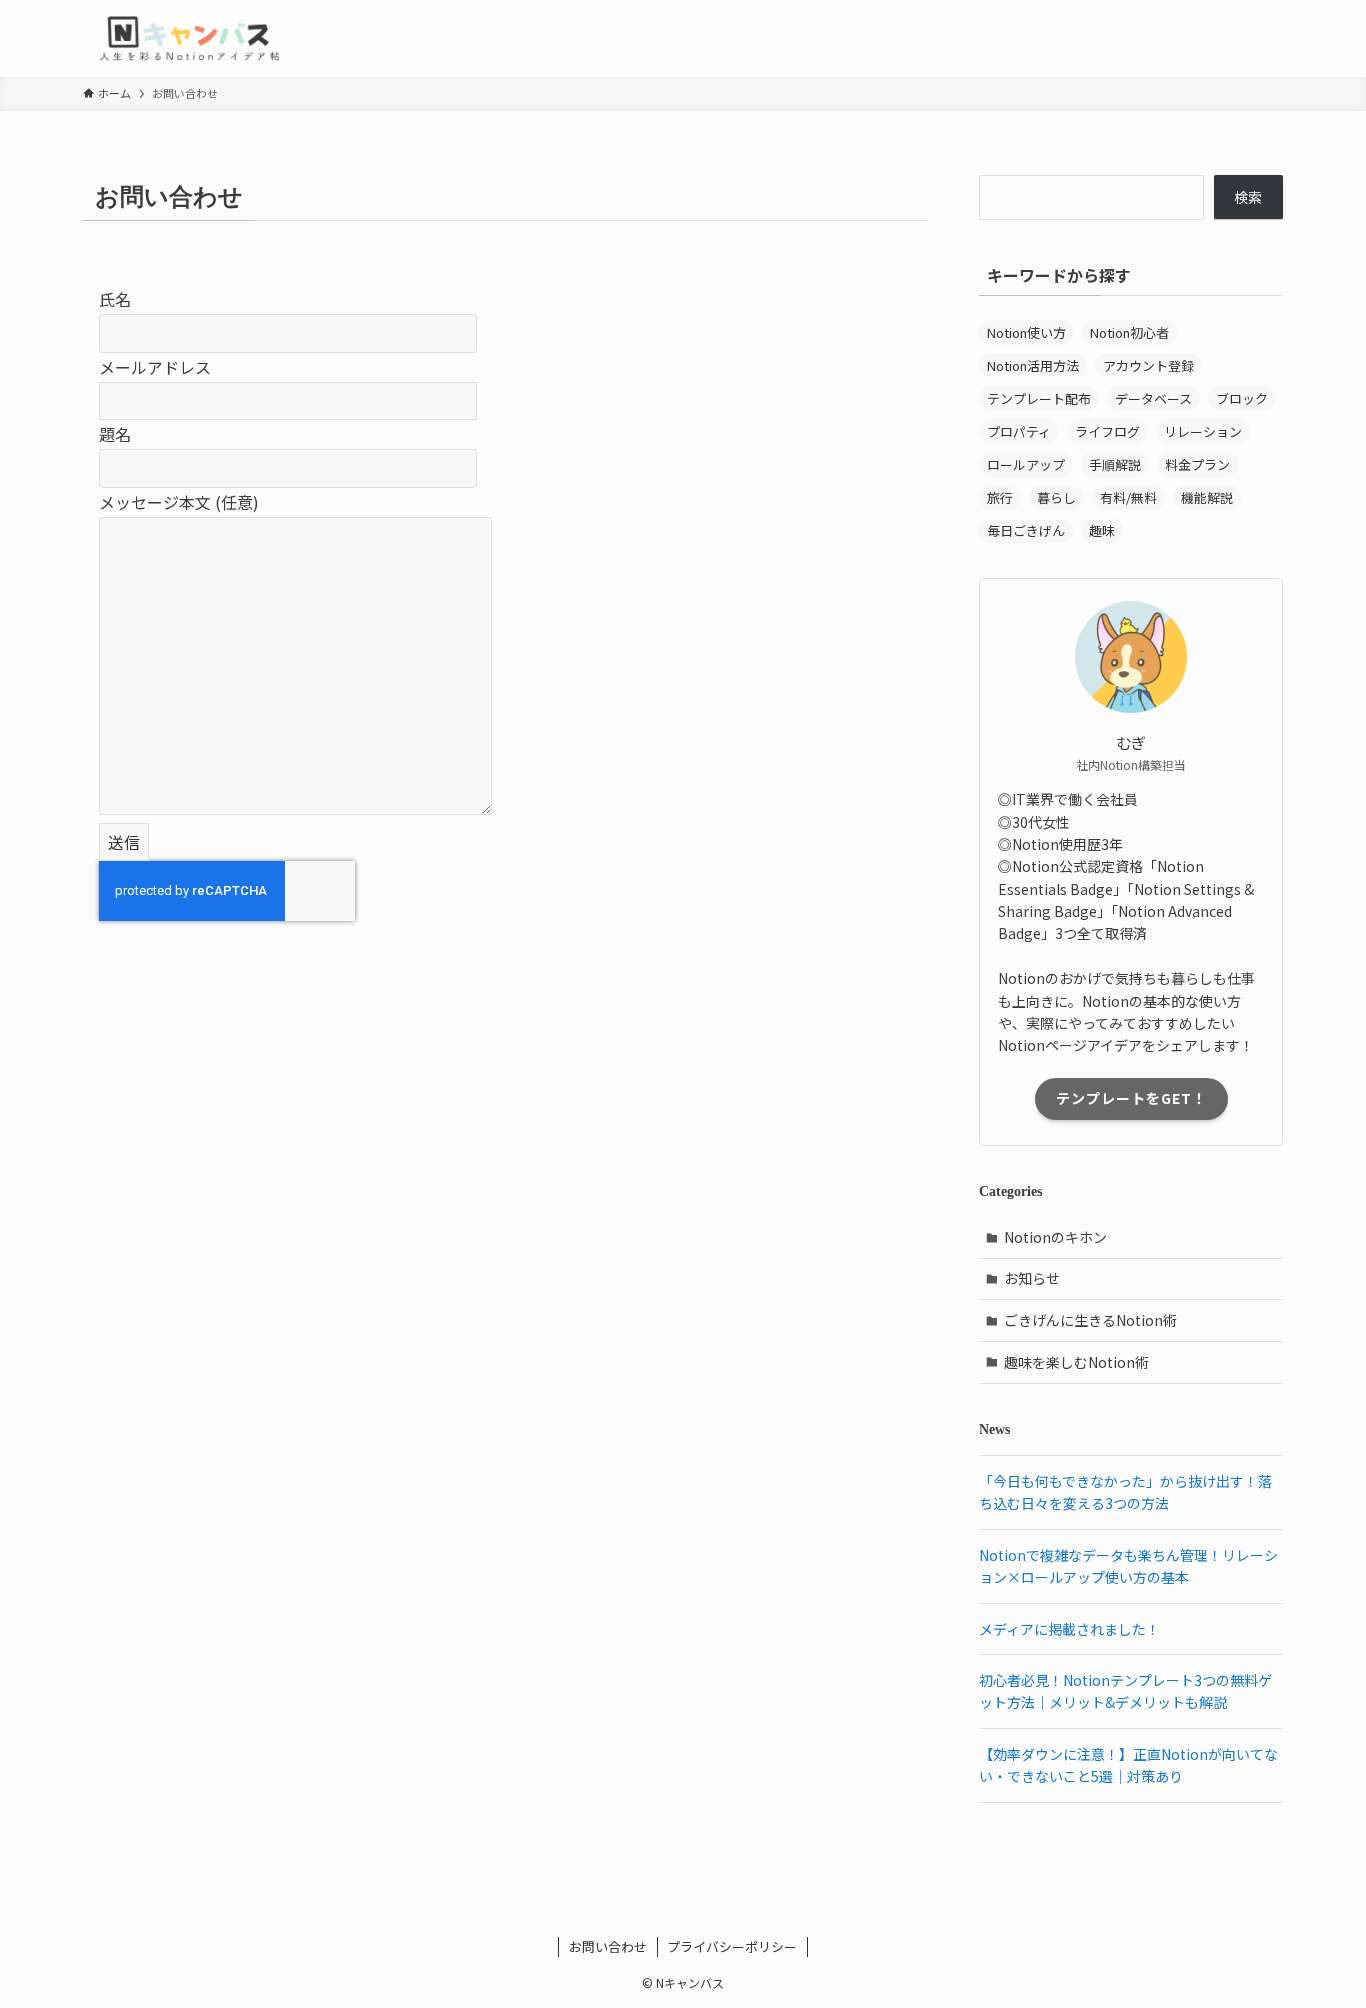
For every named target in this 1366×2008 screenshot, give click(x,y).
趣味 (1102, 530)
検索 (1248, 197)
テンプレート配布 (1039, 398)
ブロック (1242, 398)
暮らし (1056, 497)
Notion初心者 (1129, 332)
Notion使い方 (1026, 332)
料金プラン (1197, 464)
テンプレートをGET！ (1131, 1098)
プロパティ (1019, 431)
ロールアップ (1026, 464)
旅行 (1000, 497)
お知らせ (1032, 1278)
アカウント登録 (1148, 365)
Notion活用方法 (1033, 365)
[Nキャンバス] (189, 38)
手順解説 (1115, 464)
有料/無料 (1128, 497)
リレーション (1203, 431)
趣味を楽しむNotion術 (1076, 1362)
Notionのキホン (1055, 1237)
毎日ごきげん (1026, 530)
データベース (1153, 398)
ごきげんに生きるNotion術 (1090, 1320)
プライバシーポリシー (732, 1946)
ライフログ (1107, 431)
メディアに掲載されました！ (1069, 1629)
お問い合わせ (608, 1946)
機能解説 (1207, 497)
